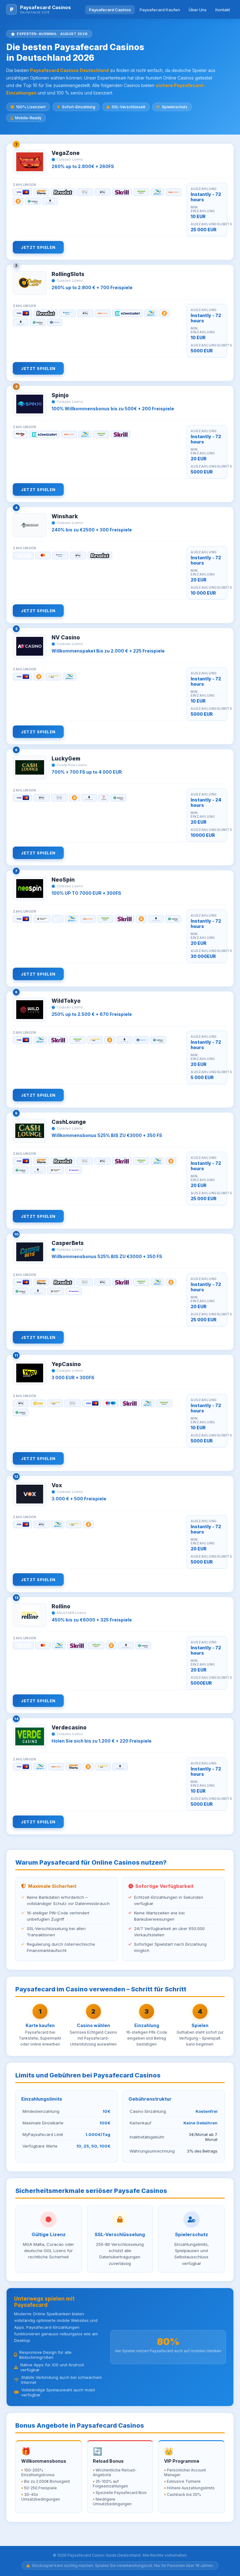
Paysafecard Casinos (110, 10)
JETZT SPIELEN (38, 247)
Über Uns (198, 10)
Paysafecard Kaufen (160, 10)
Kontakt (223, 10)
